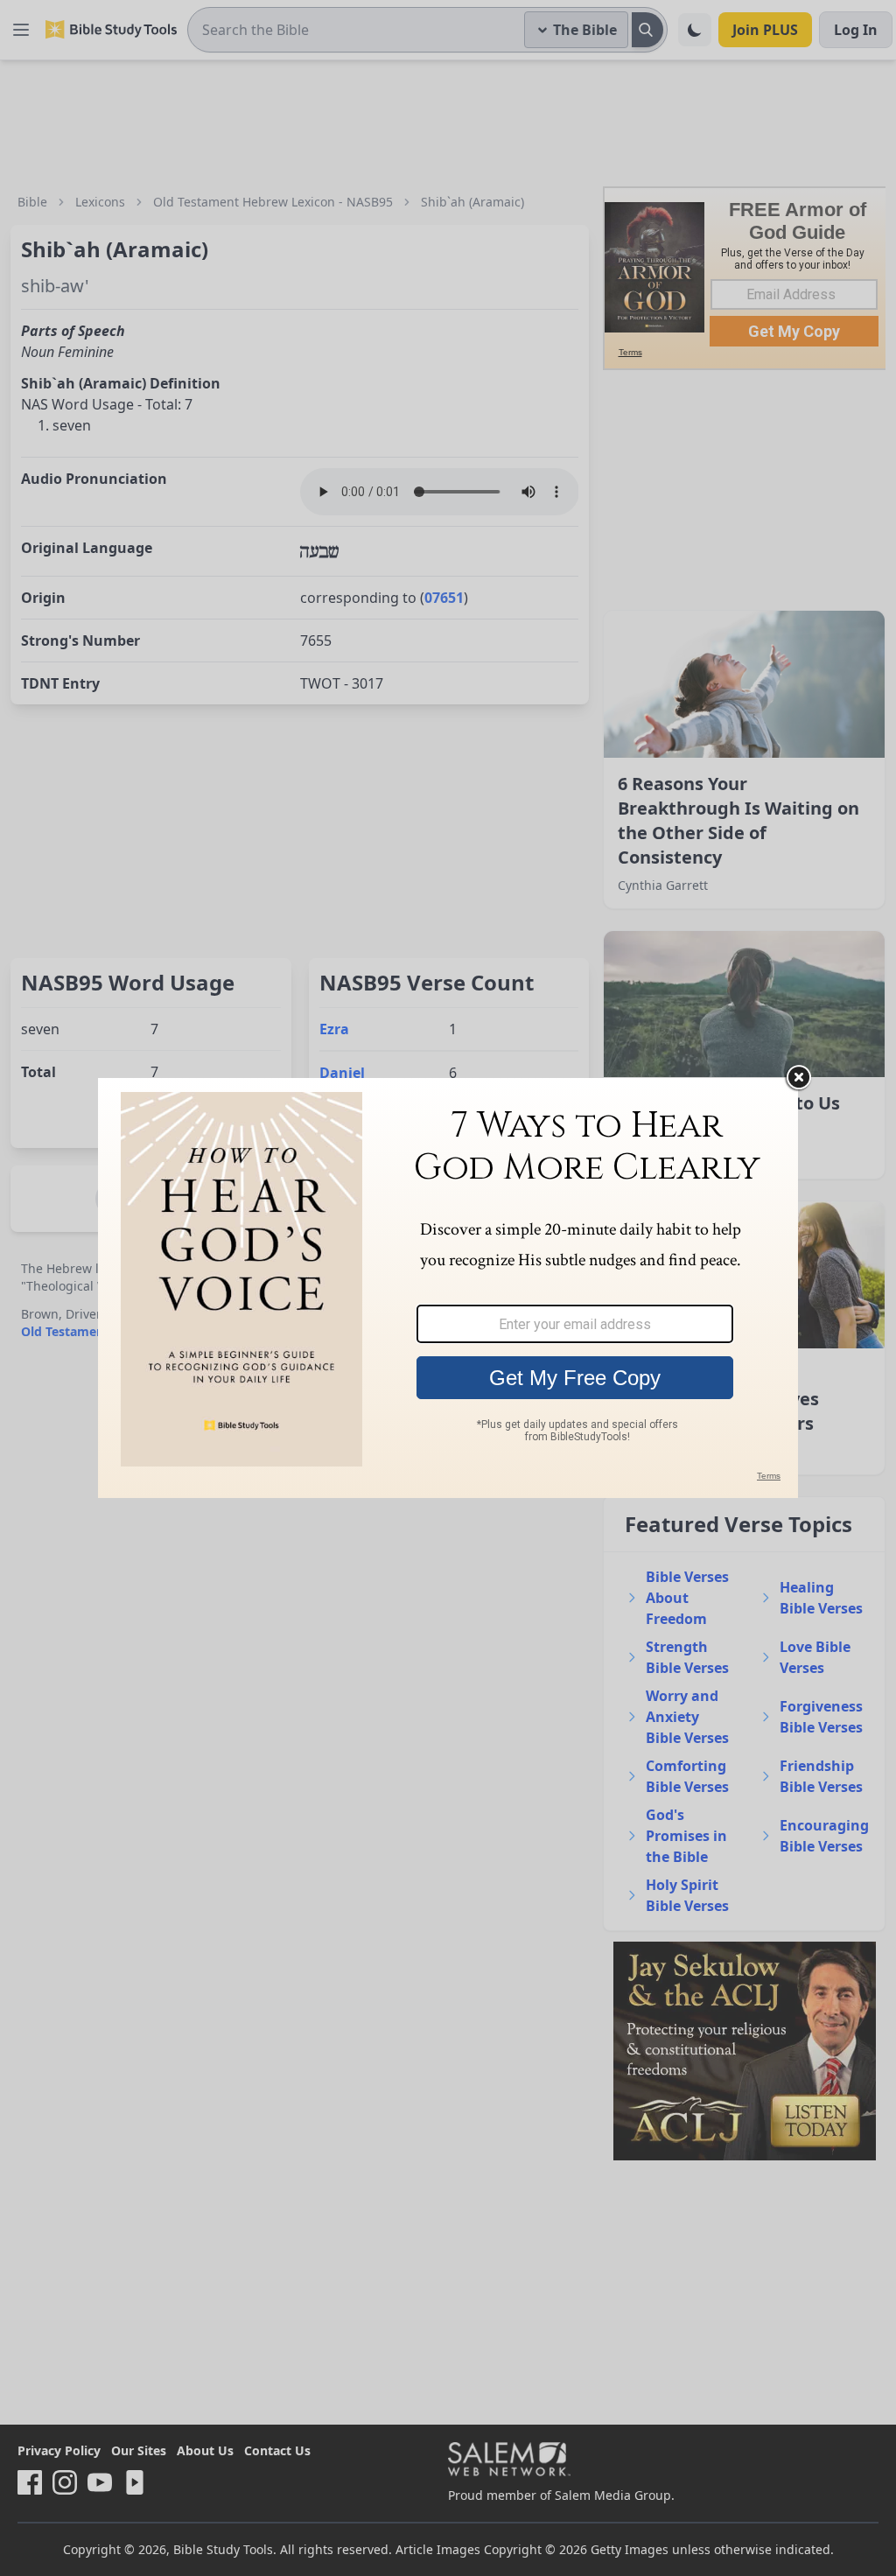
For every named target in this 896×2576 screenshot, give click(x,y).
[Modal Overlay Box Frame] (448, 1288)
